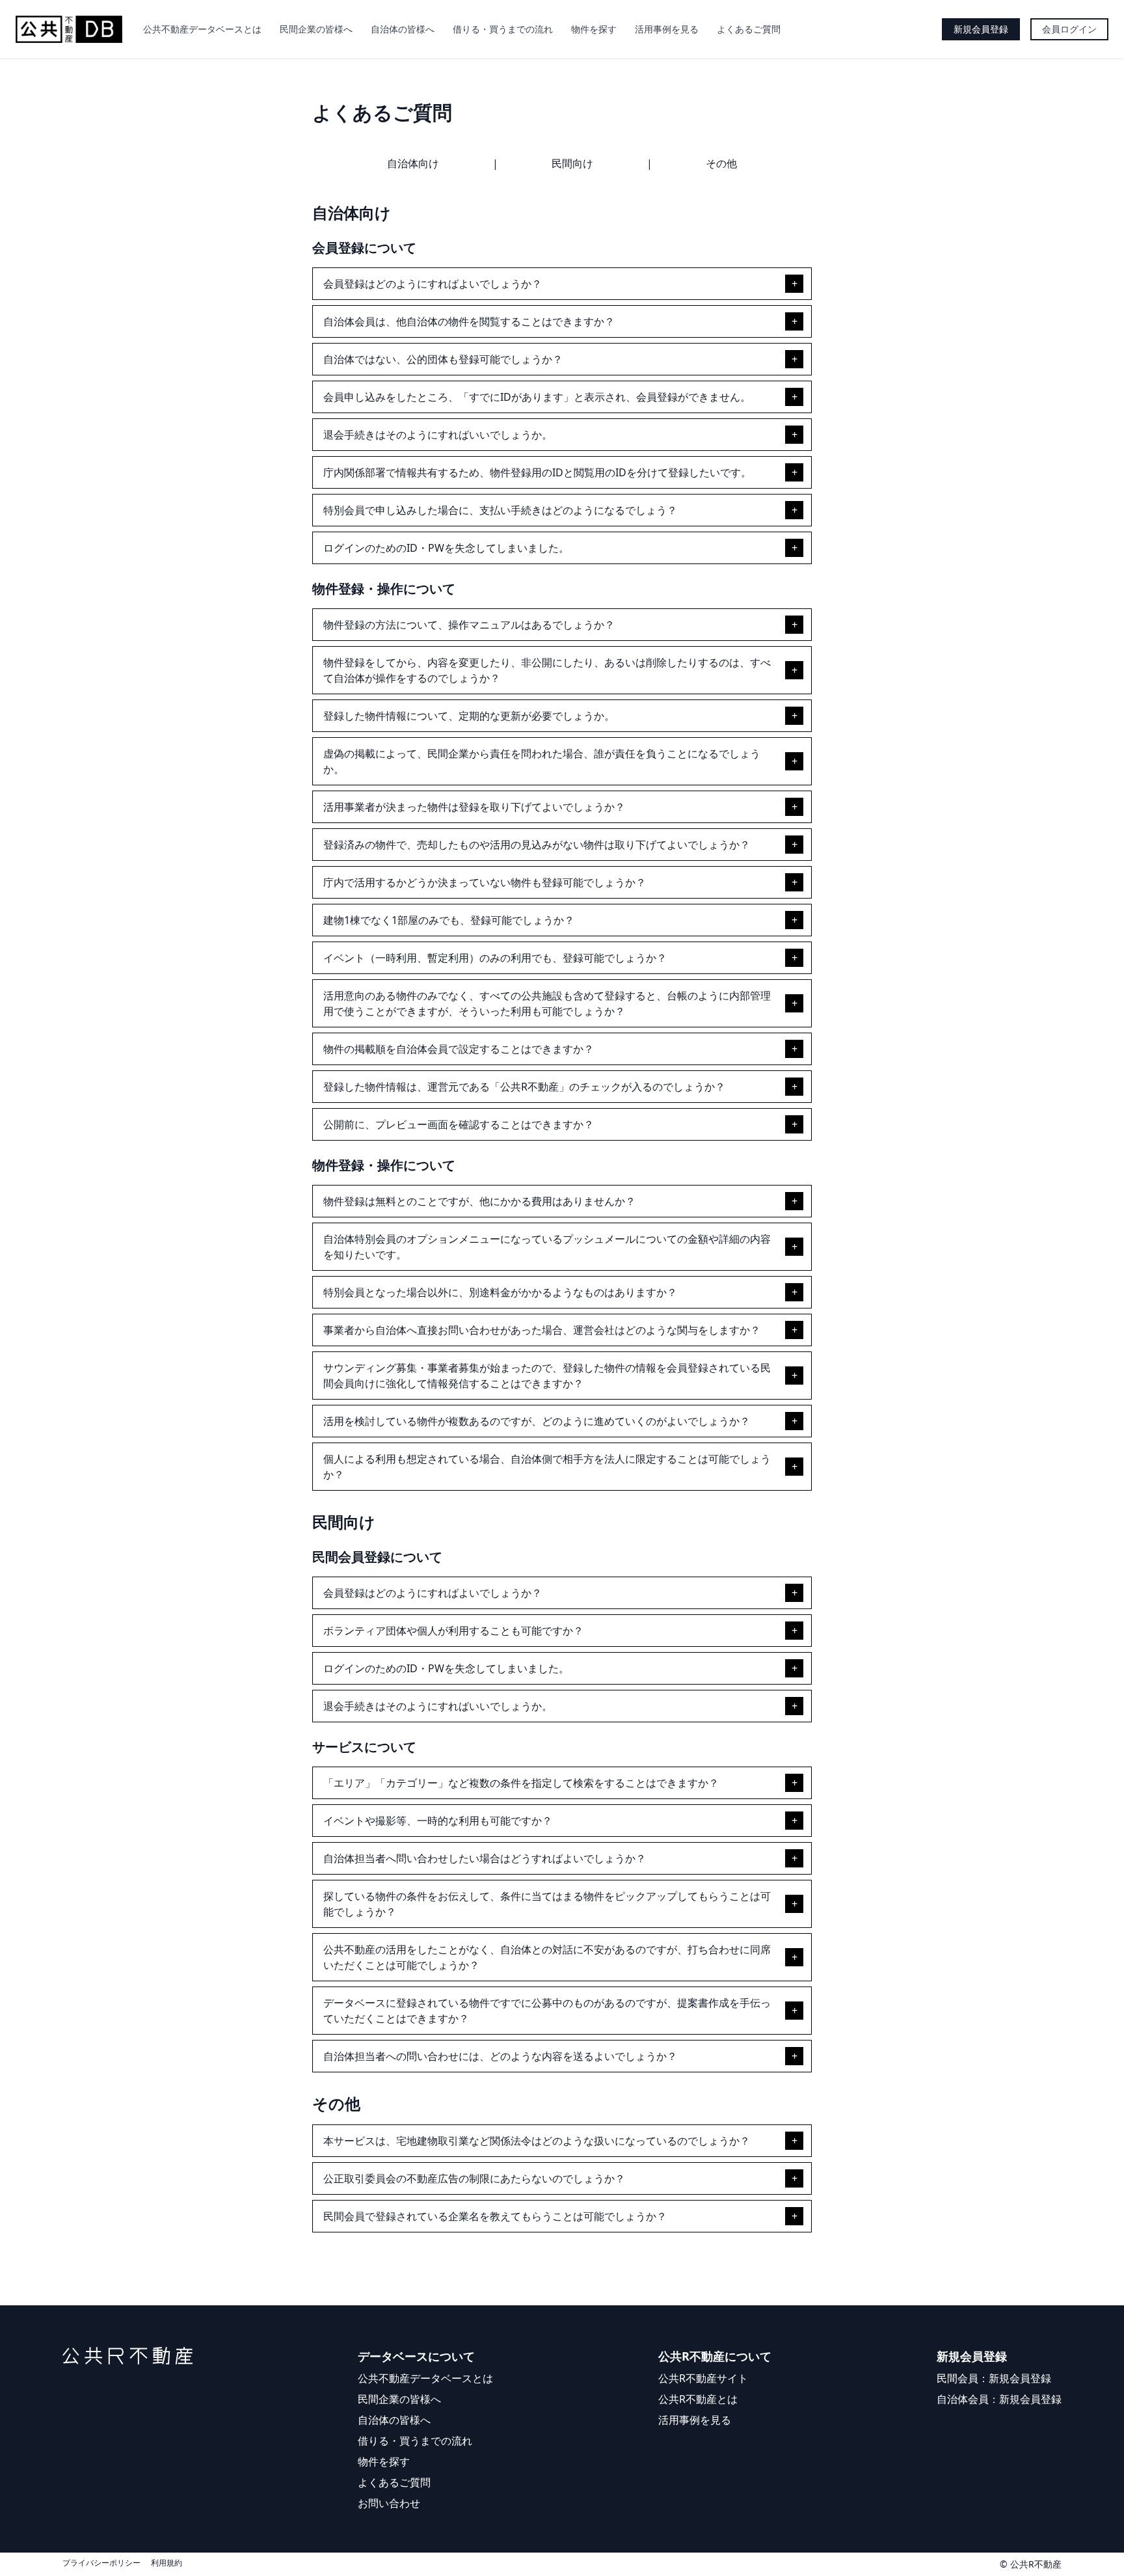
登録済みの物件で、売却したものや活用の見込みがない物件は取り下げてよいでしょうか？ (537, 845)
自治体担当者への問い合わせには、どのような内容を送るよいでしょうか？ (500, 2056)
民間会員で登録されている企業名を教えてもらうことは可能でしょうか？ (495, 2216)
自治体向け (413, 163)
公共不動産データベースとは (202, 29)
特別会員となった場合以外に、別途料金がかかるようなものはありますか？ (500, 1292)
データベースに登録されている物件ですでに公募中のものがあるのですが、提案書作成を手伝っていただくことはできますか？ (547, 2011)
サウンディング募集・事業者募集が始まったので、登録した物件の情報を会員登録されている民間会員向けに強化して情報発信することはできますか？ (547, 1376)
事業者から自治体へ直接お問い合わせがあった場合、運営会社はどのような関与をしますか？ (542, 1330)
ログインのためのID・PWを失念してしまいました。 (446, 548)
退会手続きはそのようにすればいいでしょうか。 (438, 435)
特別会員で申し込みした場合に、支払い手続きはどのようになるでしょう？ (500, 510)
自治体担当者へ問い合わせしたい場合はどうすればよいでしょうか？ (485, 1858)
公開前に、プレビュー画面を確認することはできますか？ (459, 1124)
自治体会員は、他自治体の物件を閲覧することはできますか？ (469, 321)
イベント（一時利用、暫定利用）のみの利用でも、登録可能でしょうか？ (495, 958)
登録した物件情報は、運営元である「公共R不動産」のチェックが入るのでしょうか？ (524, 1087)
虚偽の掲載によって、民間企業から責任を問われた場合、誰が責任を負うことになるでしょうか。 (542, 761)
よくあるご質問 (749, 29)
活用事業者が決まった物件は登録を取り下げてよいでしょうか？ (474, 807)
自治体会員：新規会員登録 (999, 2399)
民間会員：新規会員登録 (994, 2378)
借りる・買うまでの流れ (503, 29)
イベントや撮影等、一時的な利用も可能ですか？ (438, 1821)
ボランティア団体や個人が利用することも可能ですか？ (453, 1631)
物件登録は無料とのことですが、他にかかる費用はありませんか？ (479, 1201)
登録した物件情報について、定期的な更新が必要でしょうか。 (469, 716)
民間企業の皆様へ (316, 29)
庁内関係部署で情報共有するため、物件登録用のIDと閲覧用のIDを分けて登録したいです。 (537, 472)
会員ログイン (1069, 29)
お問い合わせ (389, 2503)
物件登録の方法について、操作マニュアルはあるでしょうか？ (469, 625)
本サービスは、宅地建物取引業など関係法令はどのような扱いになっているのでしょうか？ (537, 2141)
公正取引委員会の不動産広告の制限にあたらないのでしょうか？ (474, 2178)
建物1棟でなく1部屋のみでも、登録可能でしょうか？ (449, 920)
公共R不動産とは (698, 2399)
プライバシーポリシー (101, 2563)
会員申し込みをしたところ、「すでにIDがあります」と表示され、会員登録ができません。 (537, 397)
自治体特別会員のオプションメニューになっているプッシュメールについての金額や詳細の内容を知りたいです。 (547, 1247)
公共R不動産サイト (703, 2378)
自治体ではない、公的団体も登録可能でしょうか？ (443, 359)
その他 (721, 163)
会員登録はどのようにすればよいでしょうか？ (433, 284)
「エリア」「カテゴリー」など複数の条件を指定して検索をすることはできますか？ (521, 1783)
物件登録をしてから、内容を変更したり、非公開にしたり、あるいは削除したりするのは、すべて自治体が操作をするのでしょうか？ (547, 670)
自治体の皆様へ (403, 29)
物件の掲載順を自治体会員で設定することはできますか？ (459, 1049)
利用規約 (167, 2563)
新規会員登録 (981, 29)
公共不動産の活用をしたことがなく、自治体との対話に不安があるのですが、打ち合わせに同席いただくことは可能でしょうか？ (547, 1957)
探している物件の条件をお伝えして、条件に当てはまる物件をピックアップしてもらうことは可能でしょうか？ (547, 1904)
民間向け (572, 163)
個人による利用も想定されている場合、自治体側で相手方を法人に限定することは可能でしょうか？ (547, 1467)
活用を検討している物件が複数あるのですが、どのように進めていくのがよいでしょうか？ (537, 1421)
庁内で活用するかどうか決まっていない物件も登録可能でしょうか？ (485, 882)
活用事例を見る (667, 29)
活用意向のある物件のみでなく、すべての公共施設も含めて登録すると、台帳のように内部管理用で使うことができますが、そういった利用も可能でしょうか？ (547, 1003)
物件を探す (594, 29)
